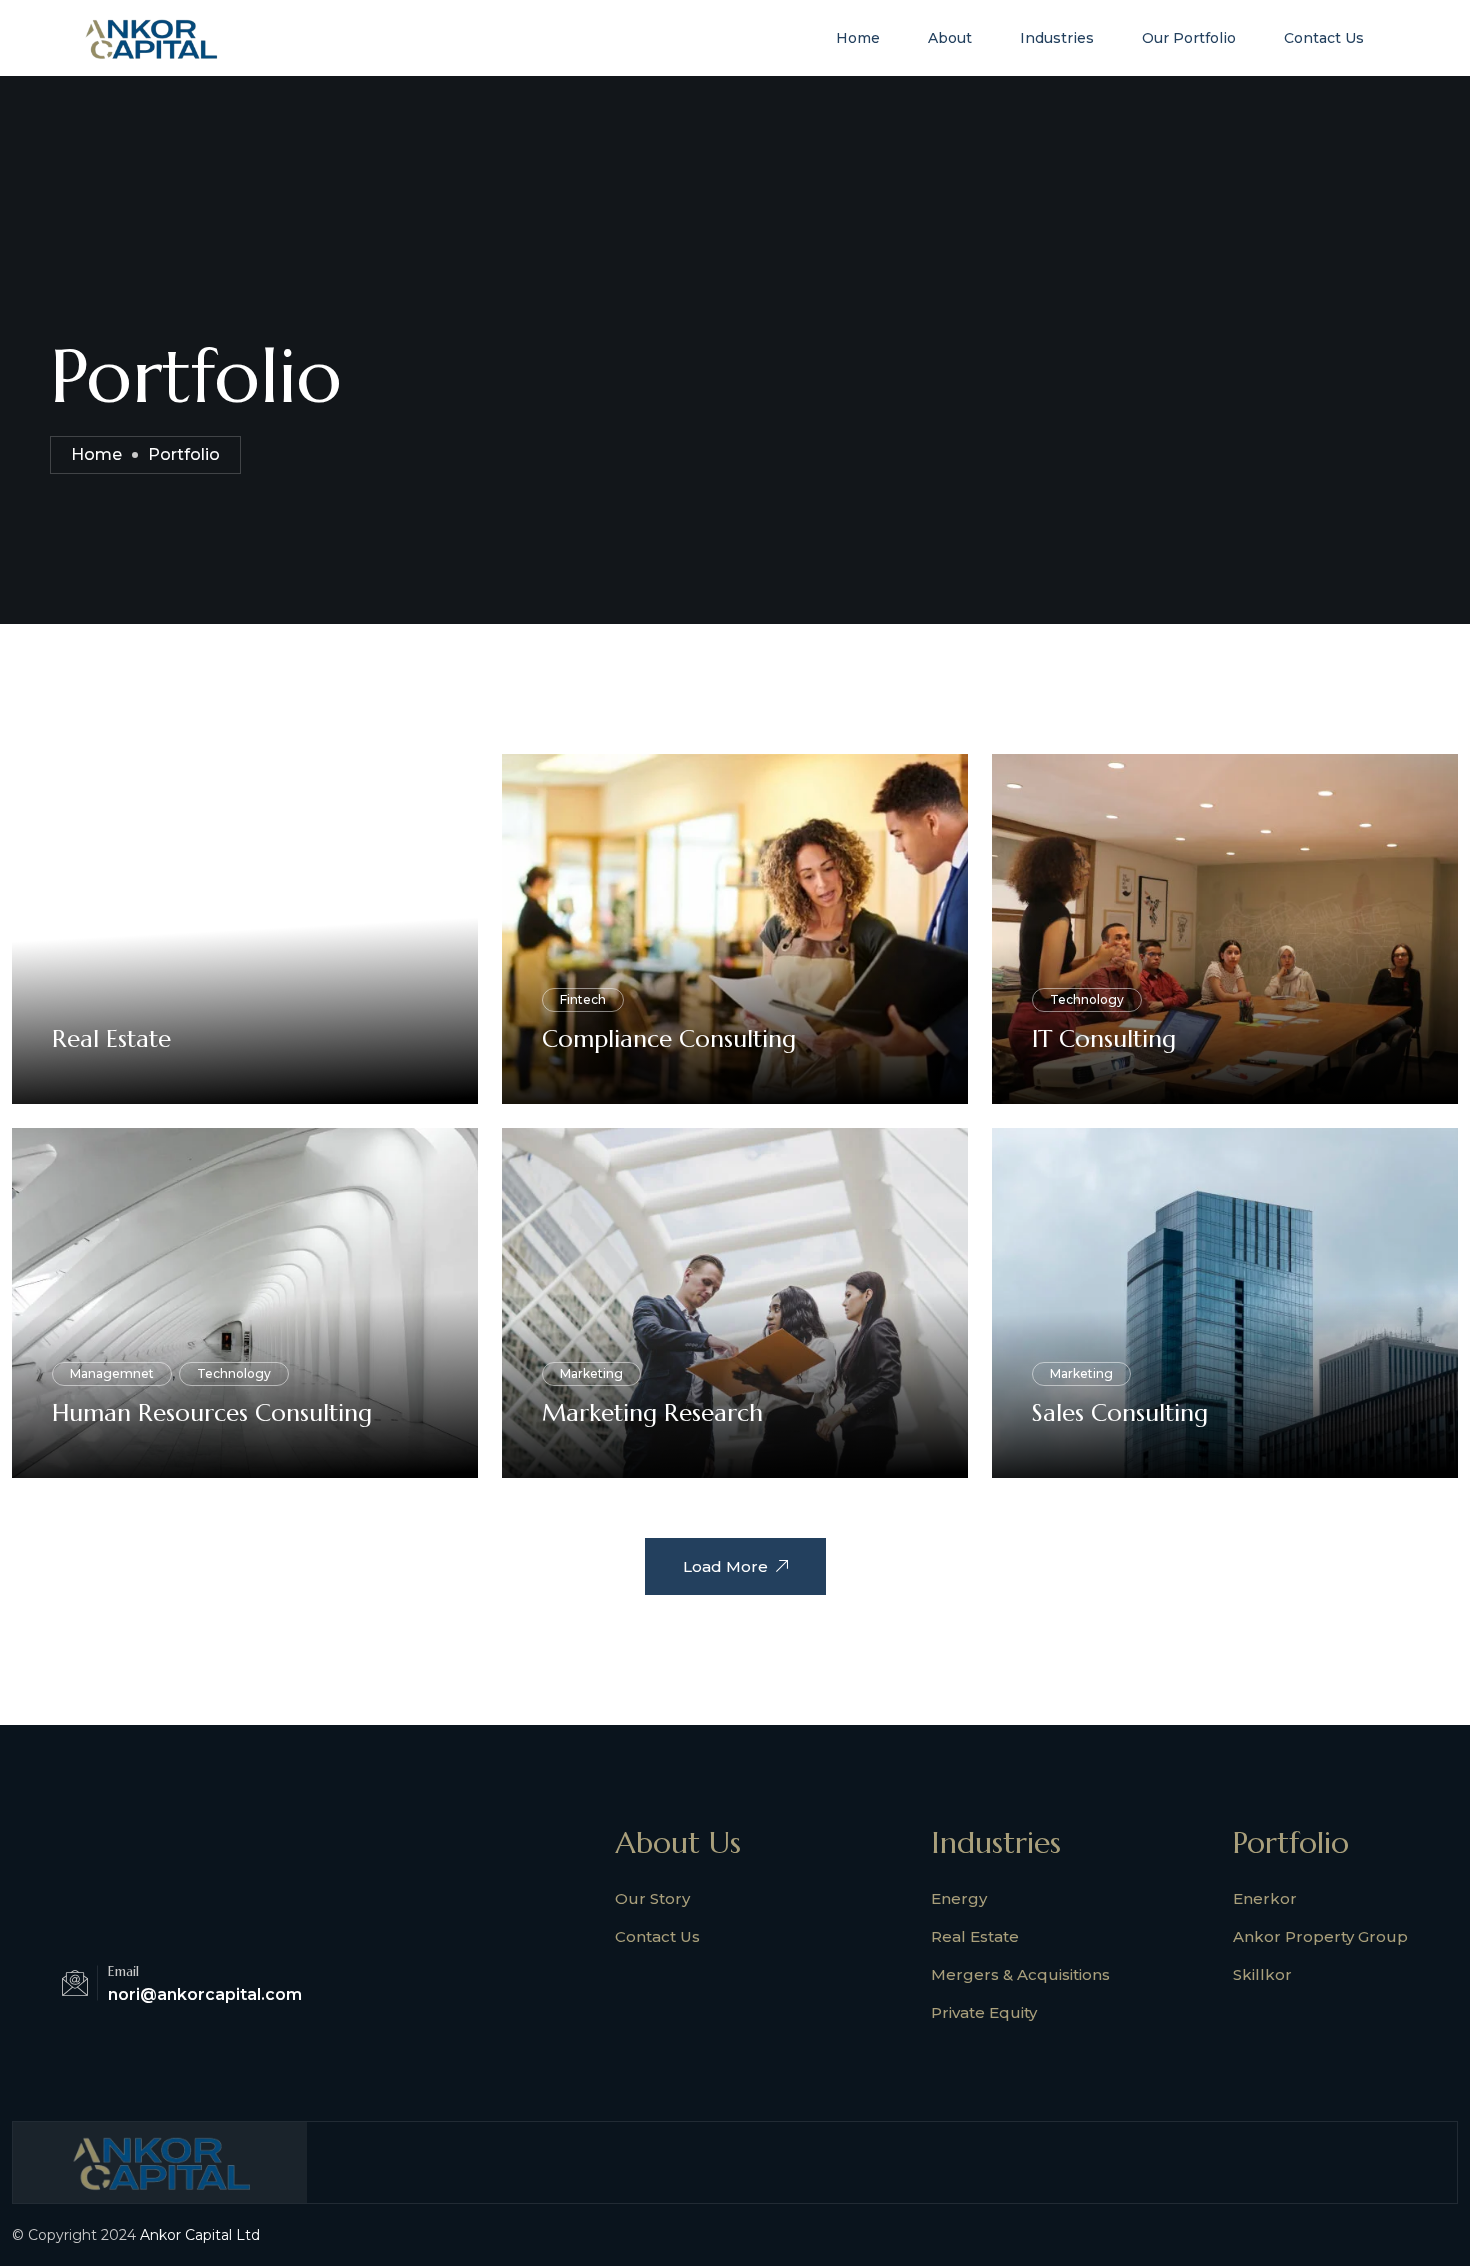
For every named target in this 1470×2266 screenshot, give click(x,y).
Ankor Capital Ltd (200, 2235)
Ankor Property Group (1320, 1936)
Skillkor (1262, 1974)
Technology (1087, 999)
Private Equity (984, 2012)
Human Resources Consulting (212, 1413)
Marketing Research (652, 1413)
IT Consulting (1104, 1039)
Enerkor (1265, 1898)
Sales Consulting (1120, 1413)
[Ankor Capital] (150, 36)
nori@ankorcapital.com (205, 1994)
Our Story (652, 1898)
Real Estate (111, 1039)
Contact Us (1324, 38)
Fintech (583, 999)
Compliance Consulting (669, 1039)
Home (858, 38)
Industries (1057, 38)
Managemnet (112, 1373)
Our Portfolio (1189, 38)
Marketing (591, 1373)
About (950, 38)
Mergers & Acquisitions (1020, 1974)
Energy (959, 1898)
